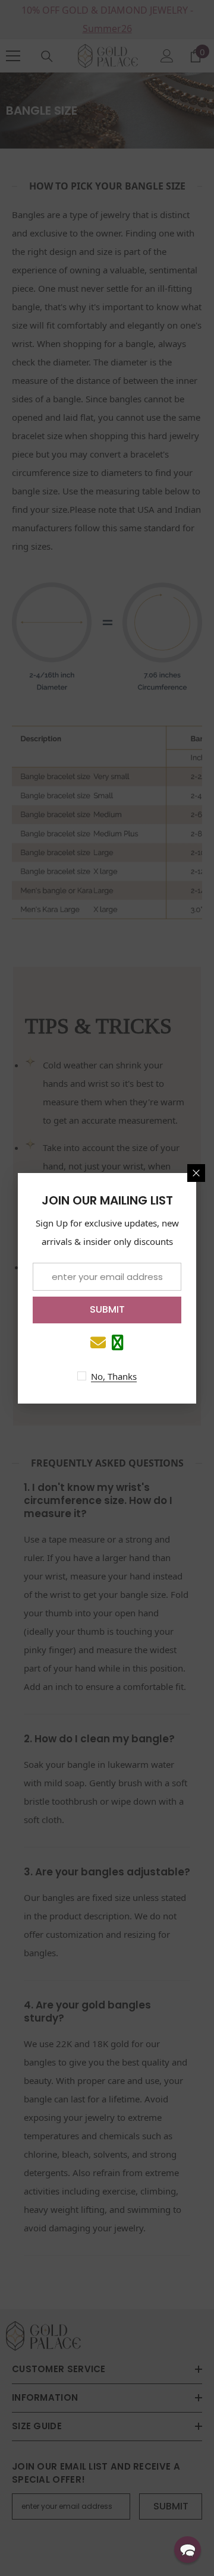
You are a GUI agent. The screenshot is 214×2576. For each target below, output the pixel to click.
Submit (107, 1309)
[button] (188, 2550)
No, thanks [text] (114, 1376)
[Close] (196, 1173)
